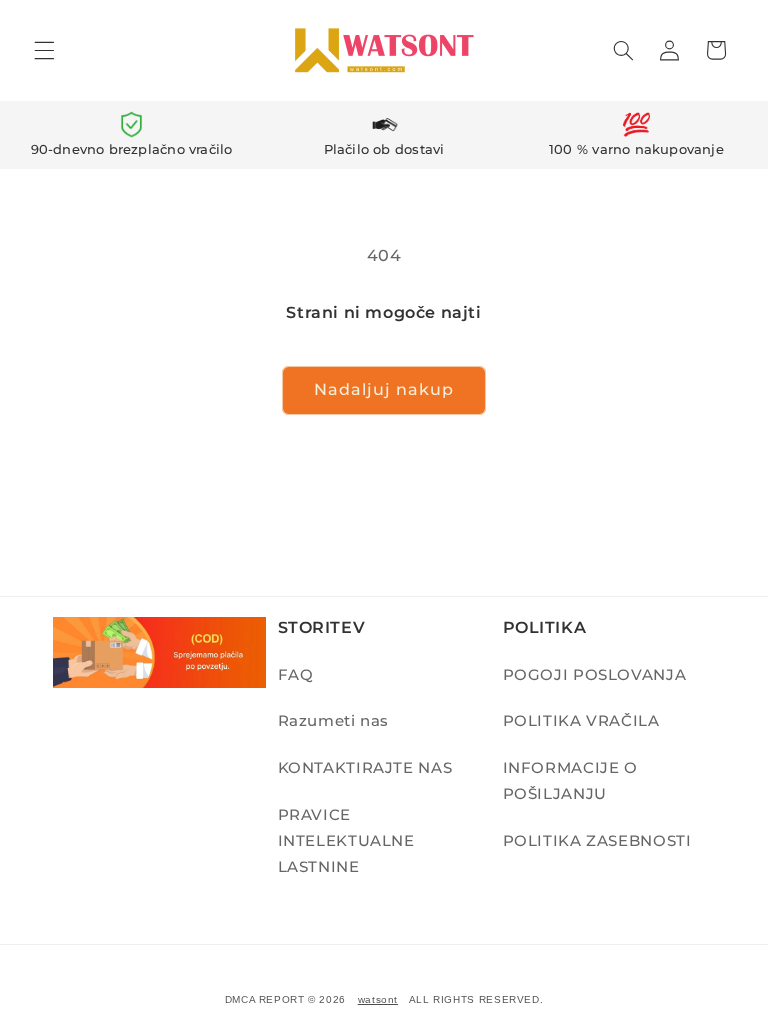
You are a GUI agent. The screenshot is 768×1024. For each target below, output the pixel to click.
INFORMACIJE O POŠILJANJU (570, 781)
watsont (378, 999)
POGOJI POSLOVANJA (595, 675)
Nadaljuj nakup (384, 389)
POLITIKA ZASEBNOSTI (597, 841)
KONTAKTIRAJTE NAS (365, 768)
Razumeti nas (334, 721)
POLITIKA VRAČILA (581, 721)
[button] (44, 50)
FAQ (296, 675)
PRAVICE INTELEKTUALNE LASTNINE (346, 841)
